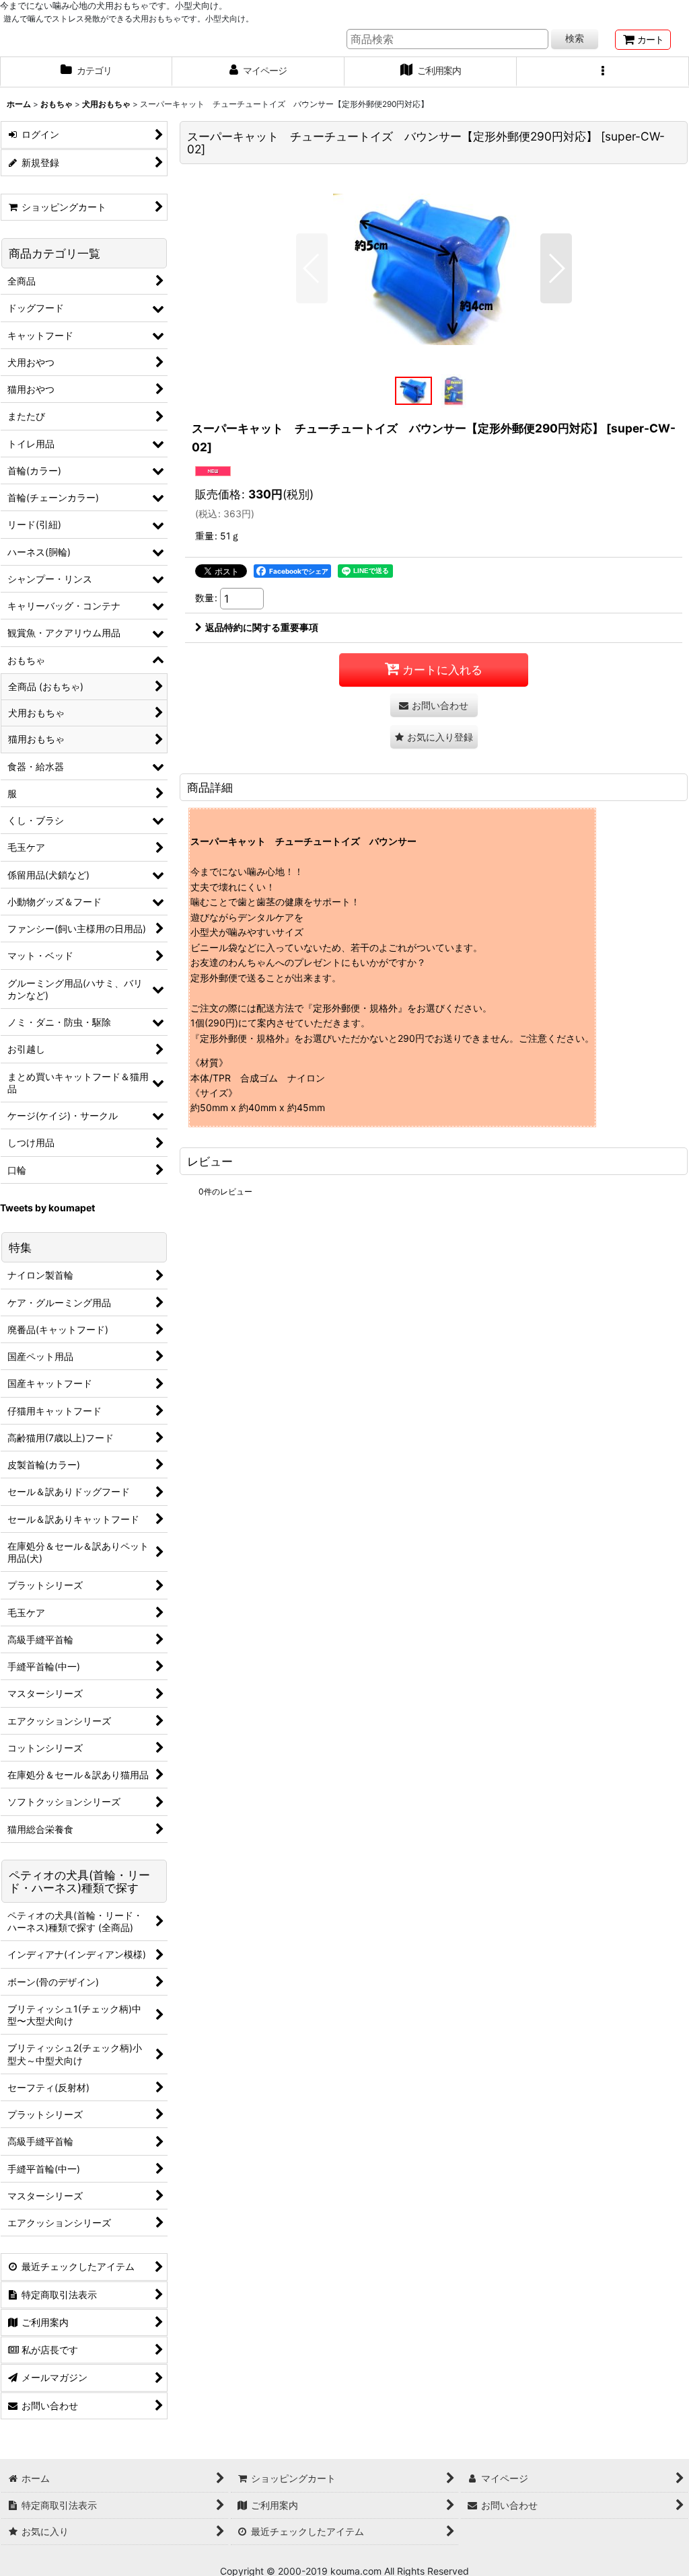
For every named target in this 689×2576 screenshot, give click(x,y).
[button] (603, 72)
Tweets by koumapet (47, 1208)
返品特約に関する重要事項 (262, 627)
